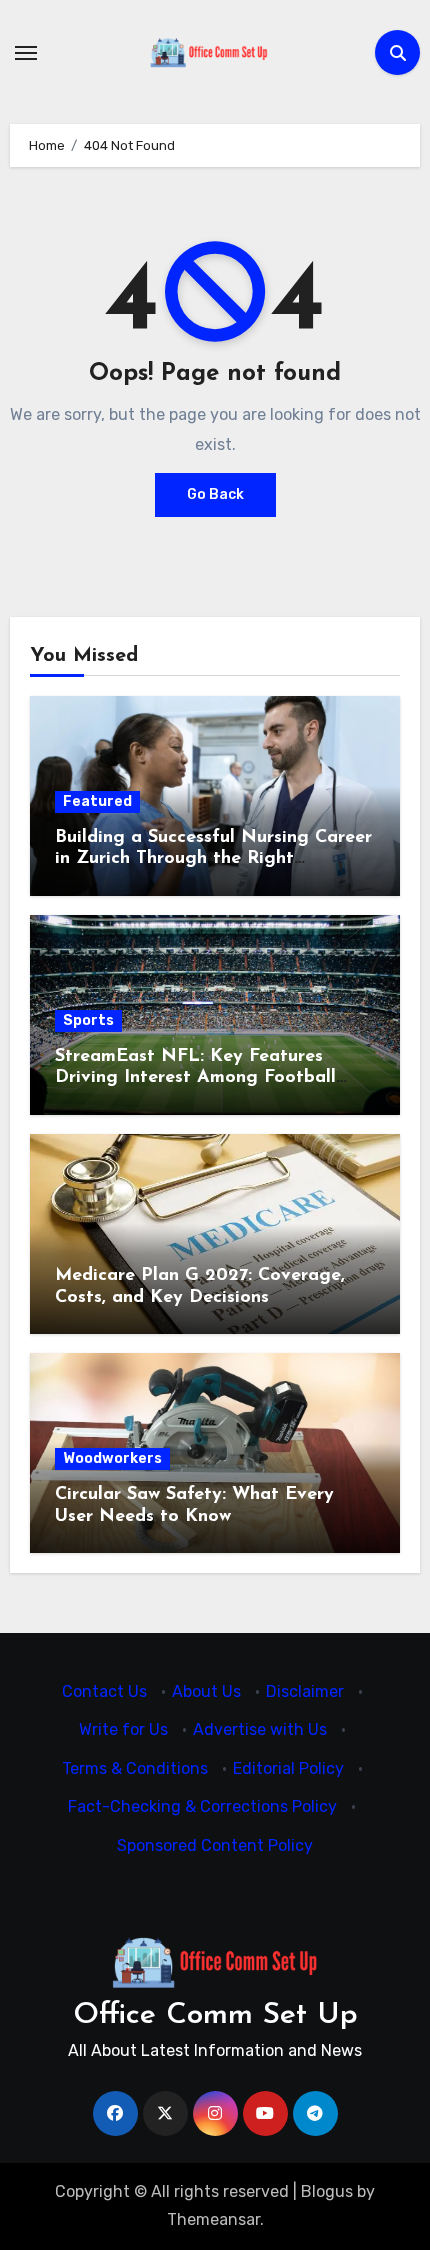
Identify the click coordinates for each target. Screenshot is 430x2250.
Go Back (215, 494)
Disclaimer (305, 1691)
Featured (97, 801)
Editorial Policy (288, 1768)
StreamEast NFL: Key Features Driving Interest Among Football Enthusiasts (195, 1078)
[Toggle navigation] (26, 53)
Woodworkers (112, 1458)
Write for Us (123, 1730)
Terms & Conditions (135, 1768)
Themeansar (213, 2219)
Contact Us (104, 1691)
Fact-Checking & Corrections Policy (202, 1807)
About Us (206, 1691)
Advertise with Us (260, 1730)
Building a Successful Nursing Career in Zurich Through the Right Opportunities (213, 859)
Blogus (327, 2191)
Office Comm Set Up (215, 2015)
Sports (88, 1020)
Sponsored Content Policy (215, 1845)
